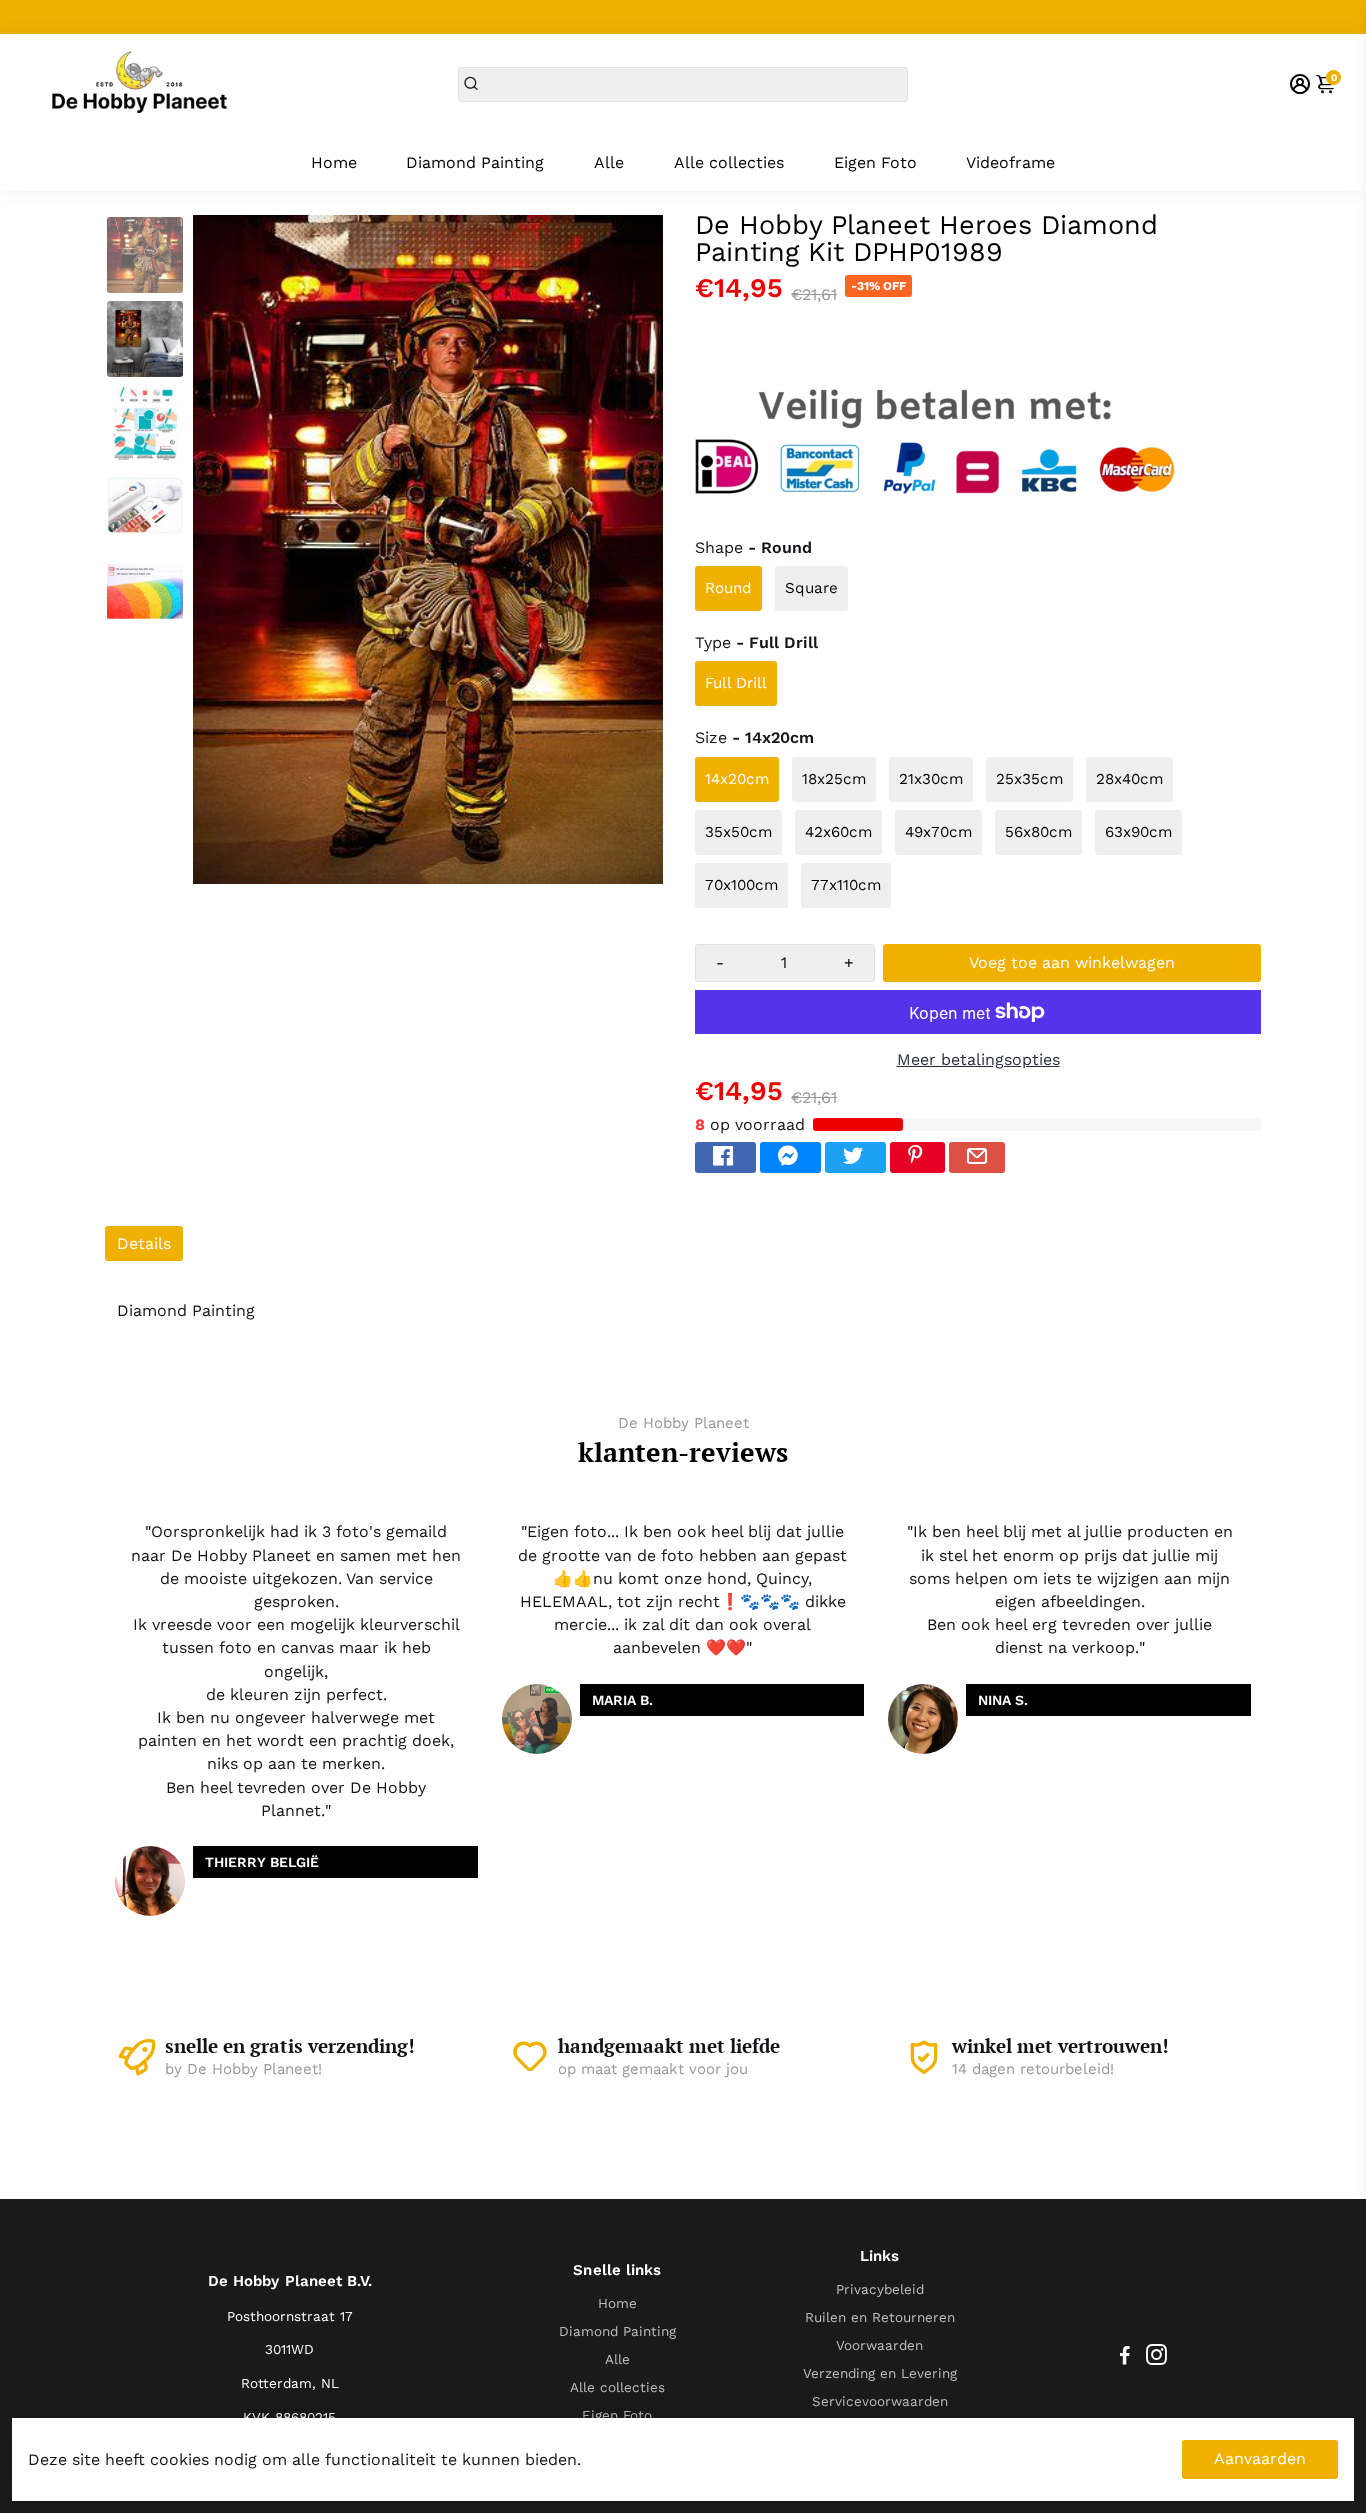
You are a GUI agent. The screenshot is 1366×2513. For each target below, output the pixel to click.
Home (334, 162)
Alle (609, 162)
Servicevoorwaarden (880, 2401)
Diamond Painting (475, 162)
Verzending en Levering (880, 2373)
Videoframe (1010, 162)
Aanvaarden (1260, 2458)
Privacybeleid (880, 2289)
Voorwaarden (879, 2345)
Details (144, 1243)
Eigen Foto (875, 162)
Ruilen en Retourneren (880, 2317)
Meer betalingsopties (978, 1059)
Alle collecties (729, 162)
